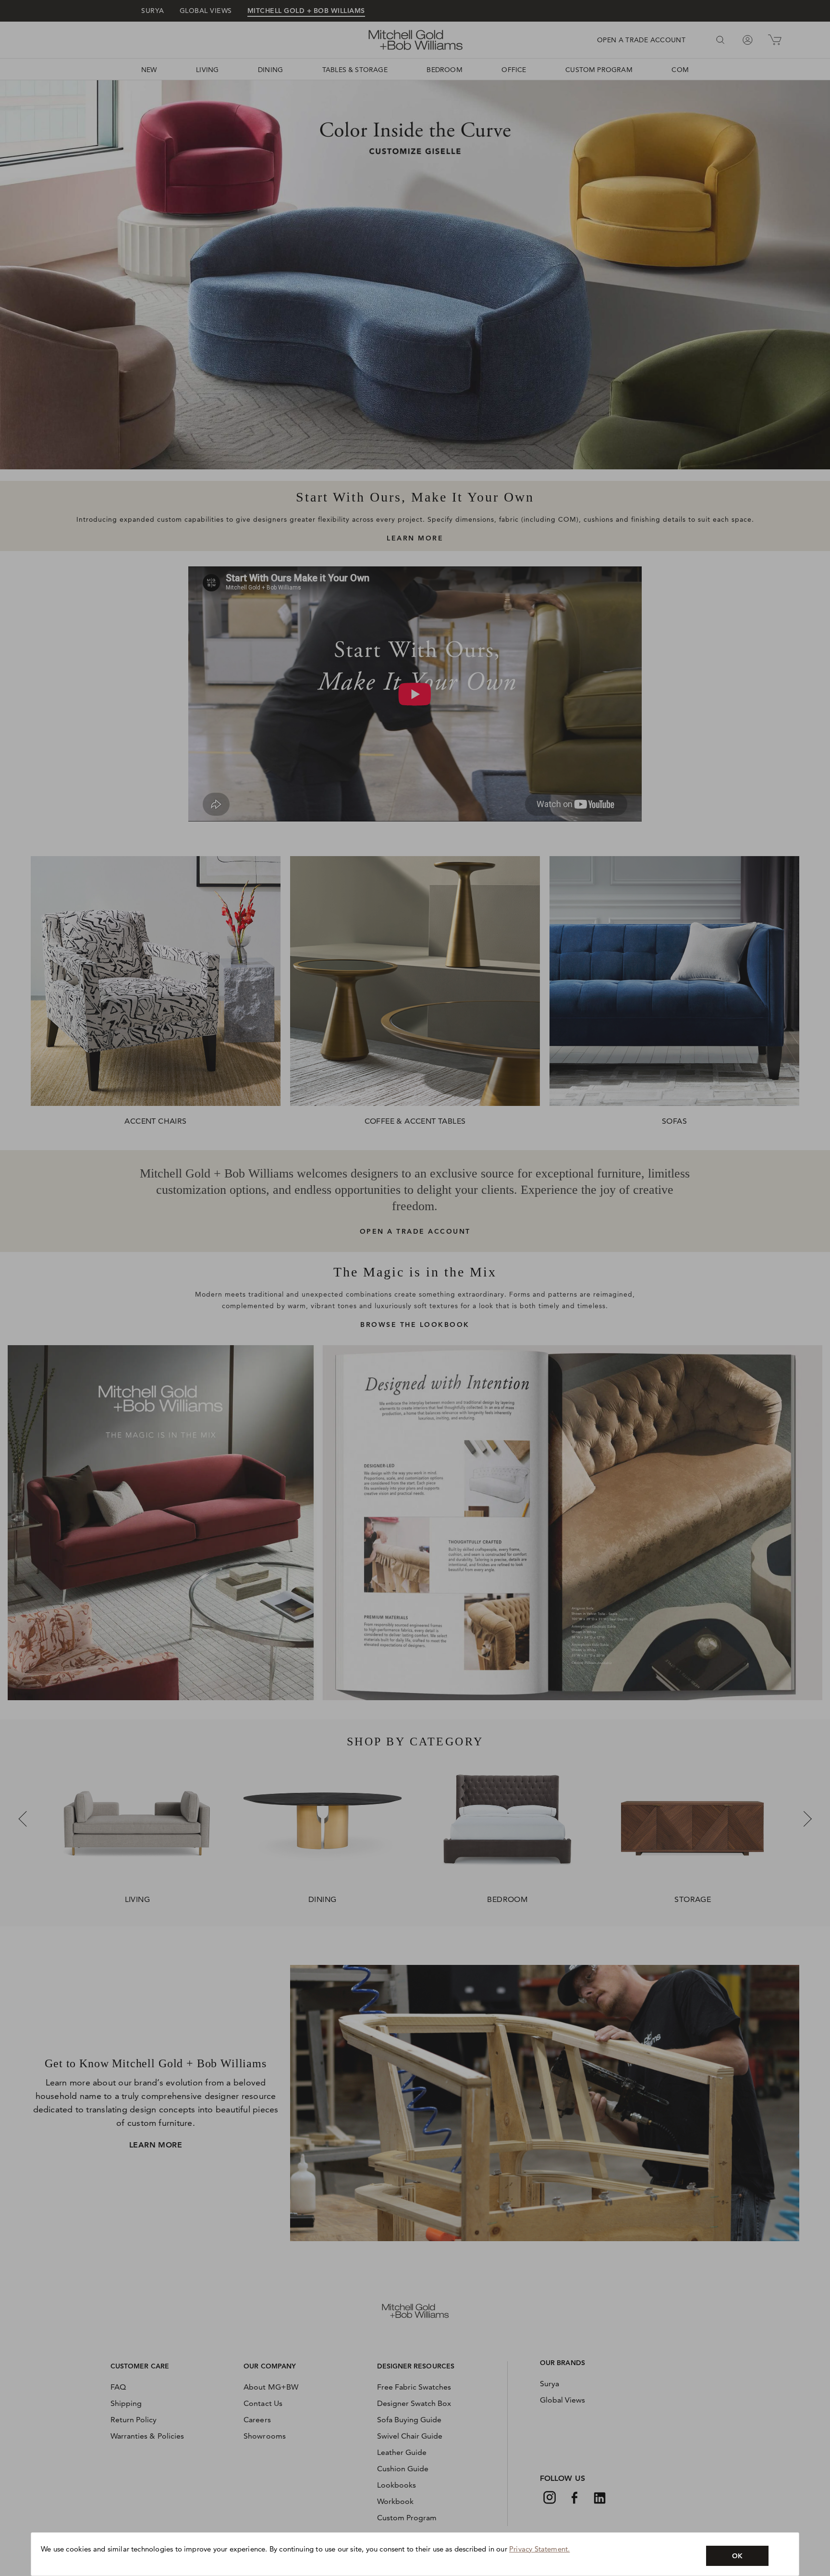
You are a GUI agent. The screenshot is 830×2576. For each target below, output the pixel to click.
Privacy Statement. (539, 2549)
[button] (737, 2556)
